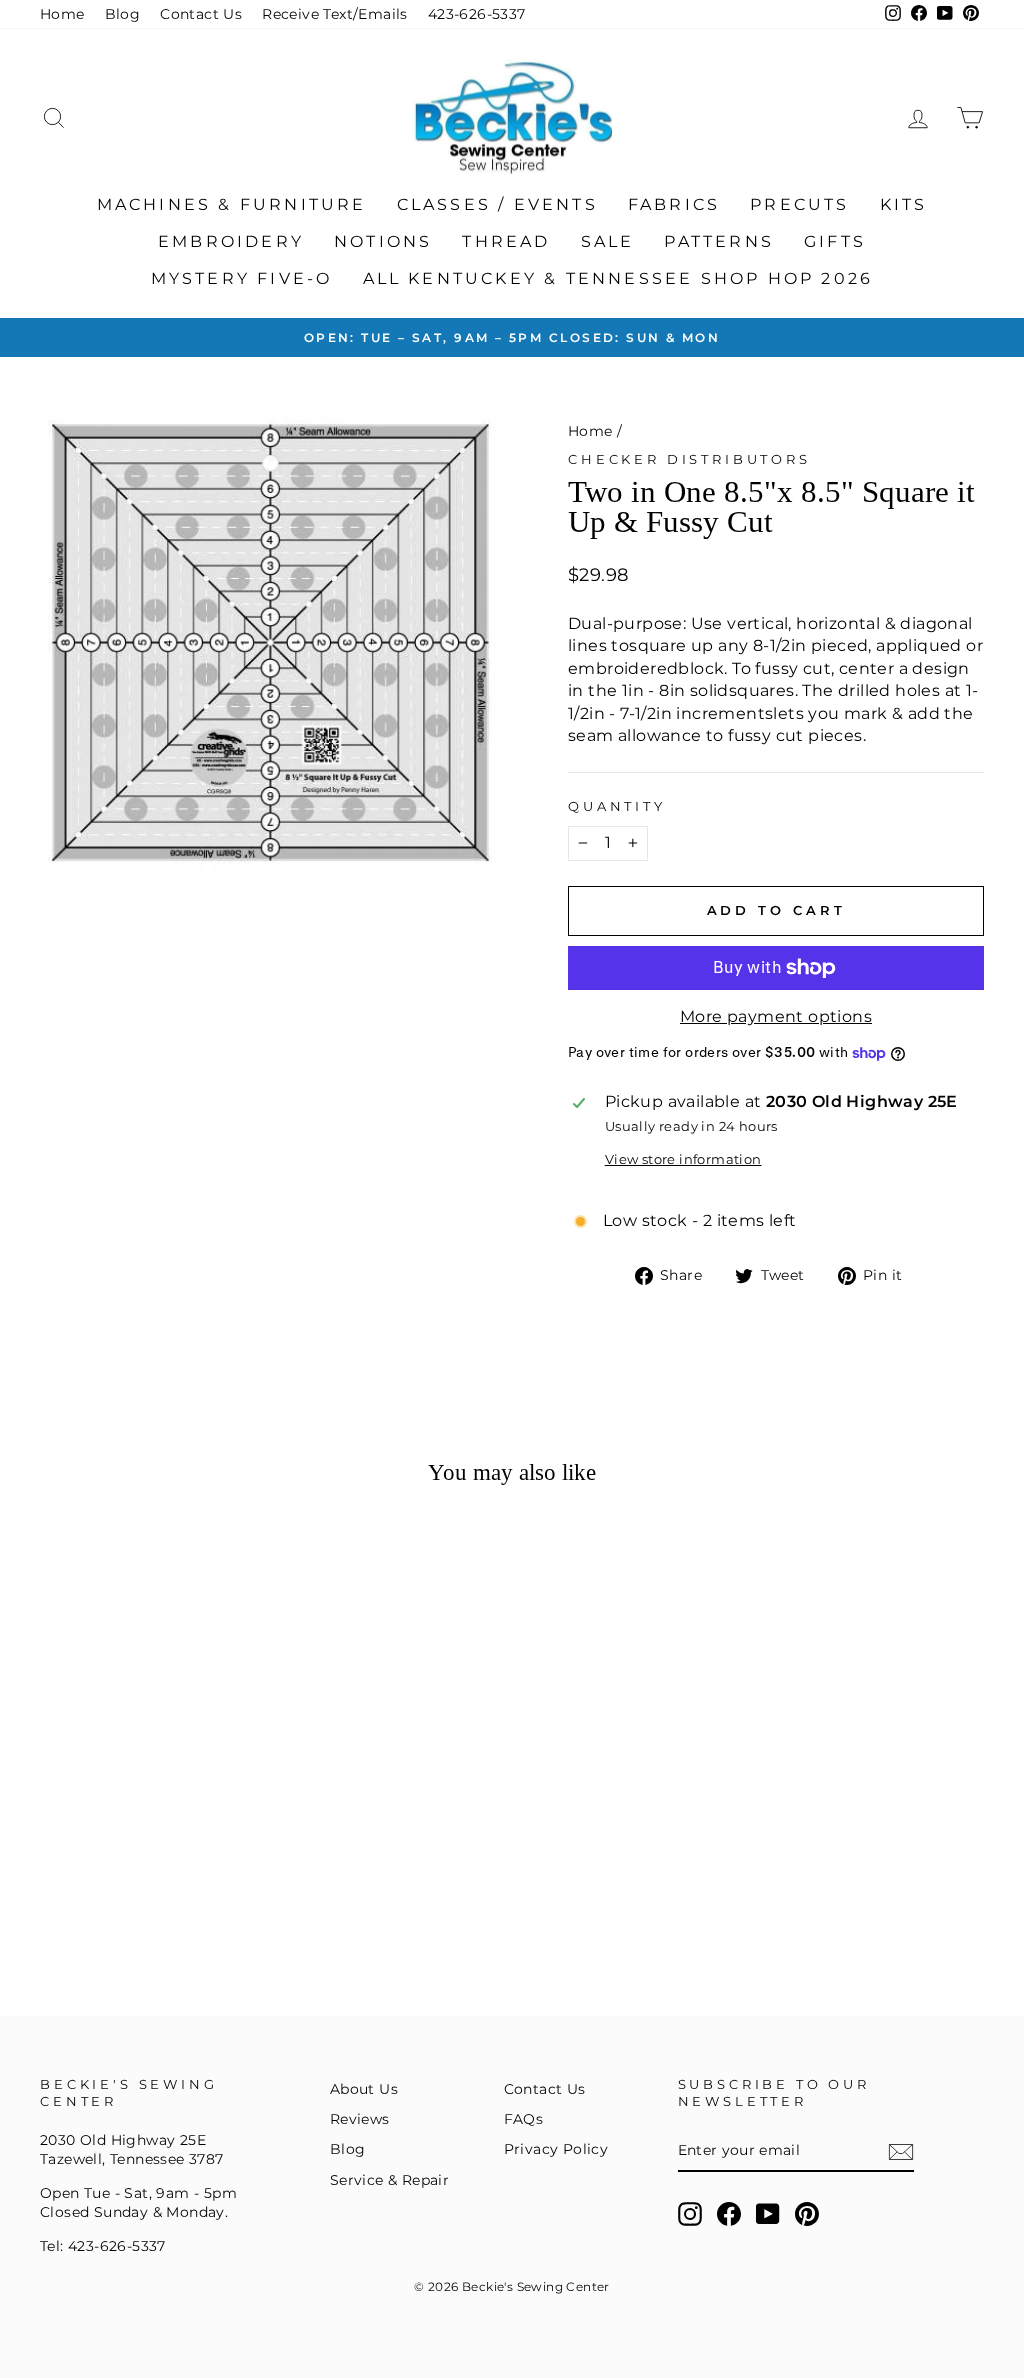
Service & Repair (389, 2180)
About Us (364, 2089)
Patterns (719, 241)
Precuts (799, 204)
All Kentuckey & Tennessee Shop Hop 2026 (618, 278)
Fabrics (674, 204)
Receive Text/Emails (335, 14)
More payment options (776, 1016)
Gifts (835, 241)
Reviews (360, 2119)
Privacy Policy (556, 2149)
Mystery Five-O (242, 278)
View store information (683, 1159)
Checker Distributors (689, 459)
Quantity (617, 806)
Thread (506, 241)
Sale (608, 241)
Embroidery (231, 241)
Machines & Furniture (232, 204)
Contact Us (201, 14)
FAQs (524, 2119)
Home (62, 14)
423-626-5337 (477, 14)
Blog (123, 14)
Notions (383, 241)
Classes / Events (497, 204)
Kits (904, 204)
